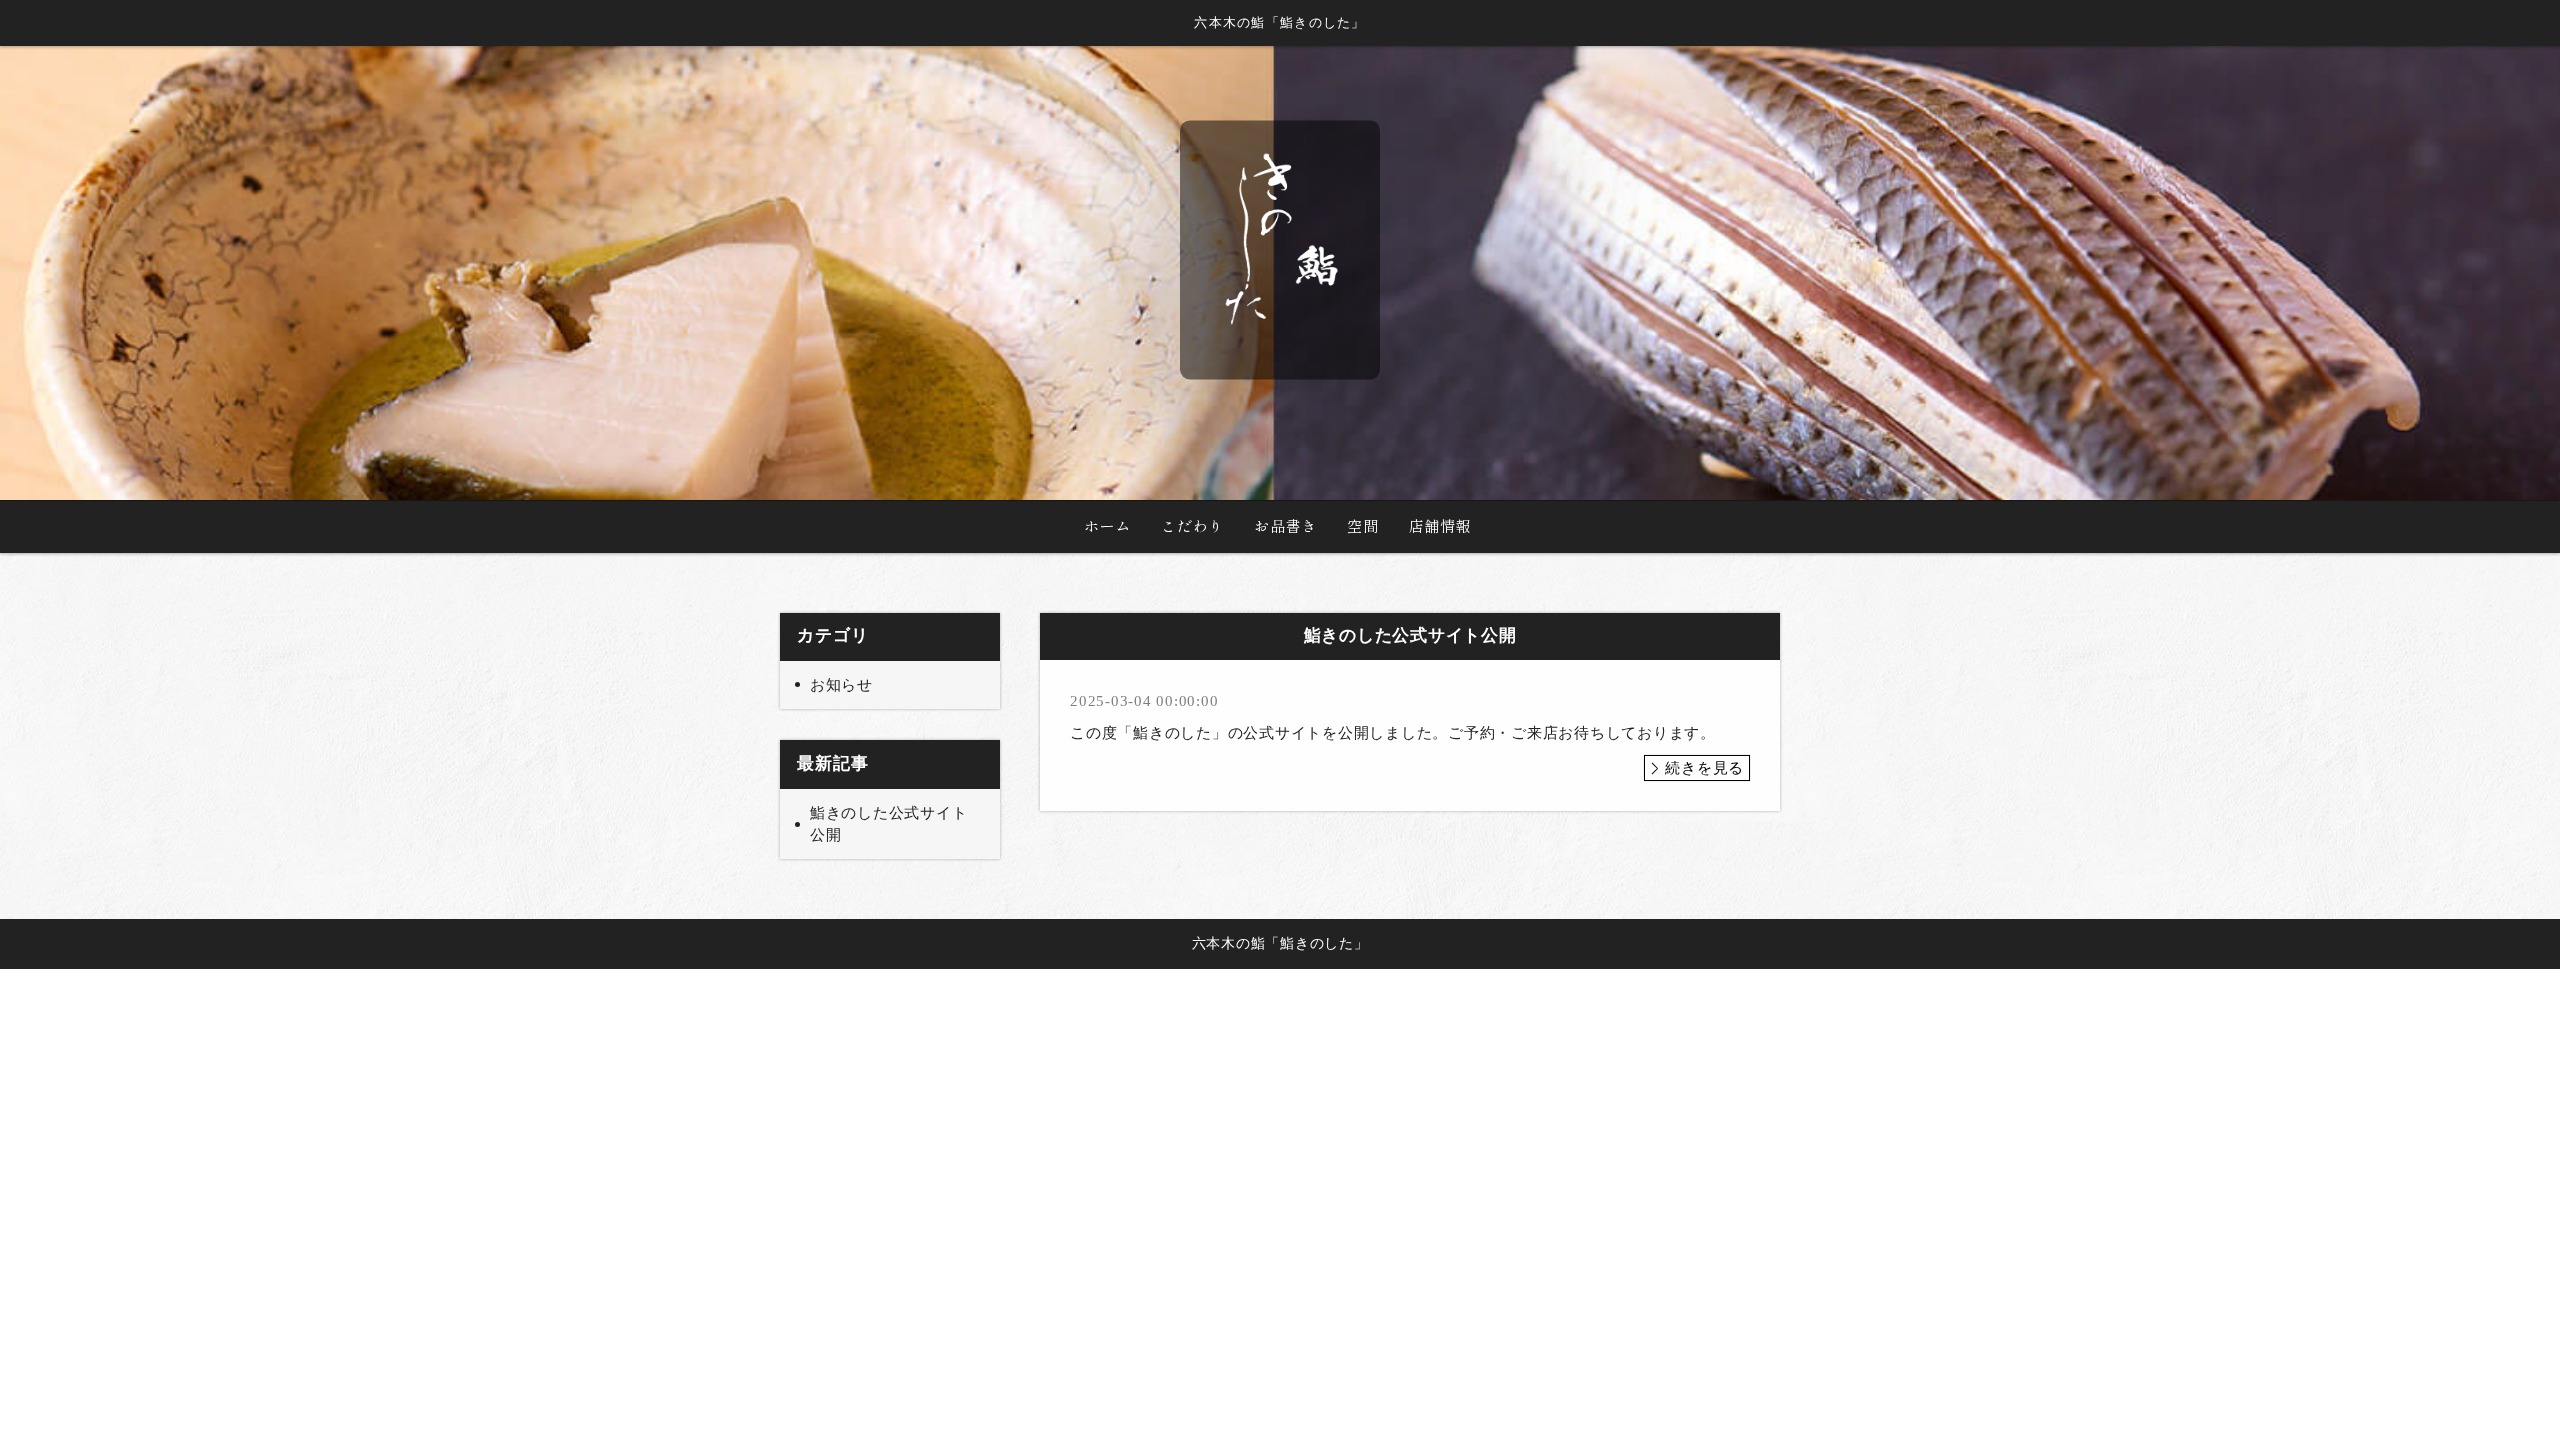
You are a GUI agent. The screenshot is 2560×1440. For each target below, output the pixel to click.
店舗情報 (1440, 525)
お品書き (1285, 525)
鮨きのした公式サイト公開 (889, 824)
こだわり (1192, 525)
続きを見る (1704, 768)
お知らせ (841, 685)
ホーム (1107, 525)
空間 (1363, 525)
